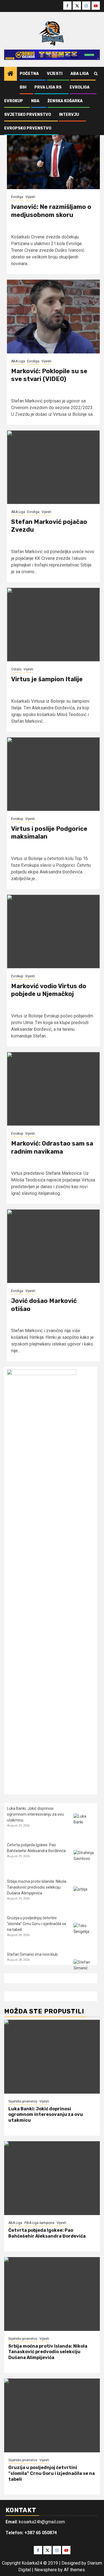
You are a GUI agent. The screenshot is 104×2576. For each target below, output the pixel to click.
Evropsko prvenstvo (28, 128)
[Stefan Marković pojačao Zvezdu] (53, 467)
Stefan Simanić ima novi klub (32, 1954)
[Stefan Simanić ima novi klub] (84, 1970)
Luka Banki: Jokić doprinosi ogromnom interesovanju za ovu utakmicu (35, 1814)
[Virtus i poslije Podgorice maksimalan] (53, 774)
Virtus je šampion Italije (47, 679)
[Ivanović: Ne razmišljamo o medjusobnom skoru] (53, 152)
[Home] (11, 74)
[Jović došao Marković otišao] (53, 1246)
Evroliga (80, 87)
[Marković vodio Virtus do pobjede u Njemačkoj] (53, 931)
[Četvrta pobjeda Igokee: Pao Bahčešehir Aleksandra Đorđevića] (84, 1860)
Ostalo (16, 669)
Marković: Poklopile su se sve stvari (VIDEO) (49, 375)
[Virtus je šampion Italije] (53, 625)
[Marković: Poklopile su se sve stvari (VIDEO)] (53, 317)
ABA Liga (80, 74)
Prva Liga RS (48, 87)
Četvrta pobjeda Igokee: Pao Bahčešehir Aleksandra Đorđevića (47, 2233)
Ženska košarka (65, 101)
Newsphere (46, 2570)
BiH (23, 87)
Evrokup (14, 101)
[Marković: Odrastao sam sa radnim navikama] (53, 1089)
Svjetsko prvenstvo (28, 115)
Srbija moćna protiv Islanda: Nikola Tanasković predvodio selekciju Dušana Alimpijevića (37, 1887)
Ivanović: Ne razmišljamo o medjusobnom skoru (51, 211)
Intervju (69, 115)
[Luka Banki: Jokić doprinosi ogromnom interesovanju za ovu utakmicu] (84, 1824)
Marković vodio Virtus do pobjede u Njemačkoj (49, 990)
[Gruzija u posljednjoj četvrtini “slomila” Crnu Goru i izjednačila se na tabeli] (84, 1933)
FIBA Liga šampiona (39, 2223)
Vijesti (55, 74)
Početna (29, 74)
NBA (35, 101)
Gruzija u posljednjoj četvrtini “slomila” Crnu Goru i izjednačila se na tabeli (37, 1924)
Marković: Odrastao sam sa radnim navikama (52, 1147)
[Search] (96, 74)
